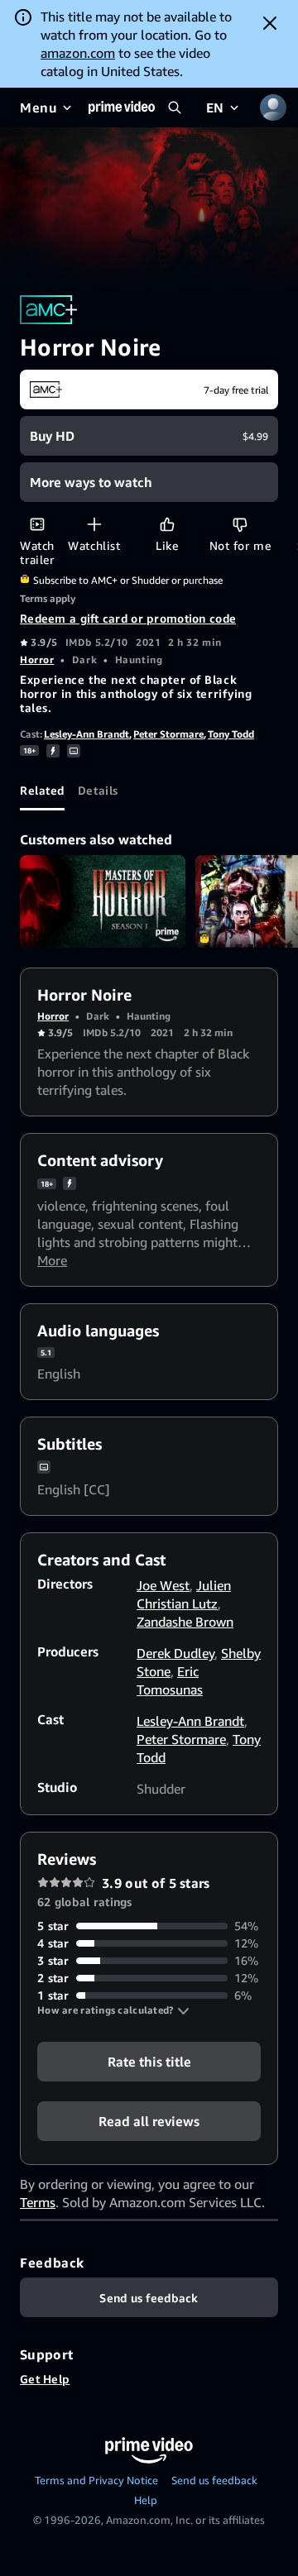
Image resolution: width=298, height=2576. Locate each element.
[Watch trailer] (37, 524)
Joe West (163, 1585)
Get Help (45, 2379)
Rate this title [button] (149, 2062)
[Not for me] (240, 524)
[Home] (122, 108)
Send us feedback (214, 2480)
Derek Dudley (175, 1653)
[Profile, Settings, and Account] (273, 108)
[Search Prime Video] (175, 108)
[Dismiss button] (270, 23)
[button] (113, 2010)
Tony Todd (231, 734)
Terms (38, 2202)
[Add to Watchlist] (94, 524)
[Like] (167, 524)
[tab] (42, 791)
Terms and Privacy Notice (96, 2480)
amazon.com (78, 53)
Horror (37, 660)
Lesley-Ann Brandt (87, 734)
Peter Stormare (168, 734)
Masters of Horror (103, 902)
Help (146, 2500)
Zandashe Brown (185, 1622)
